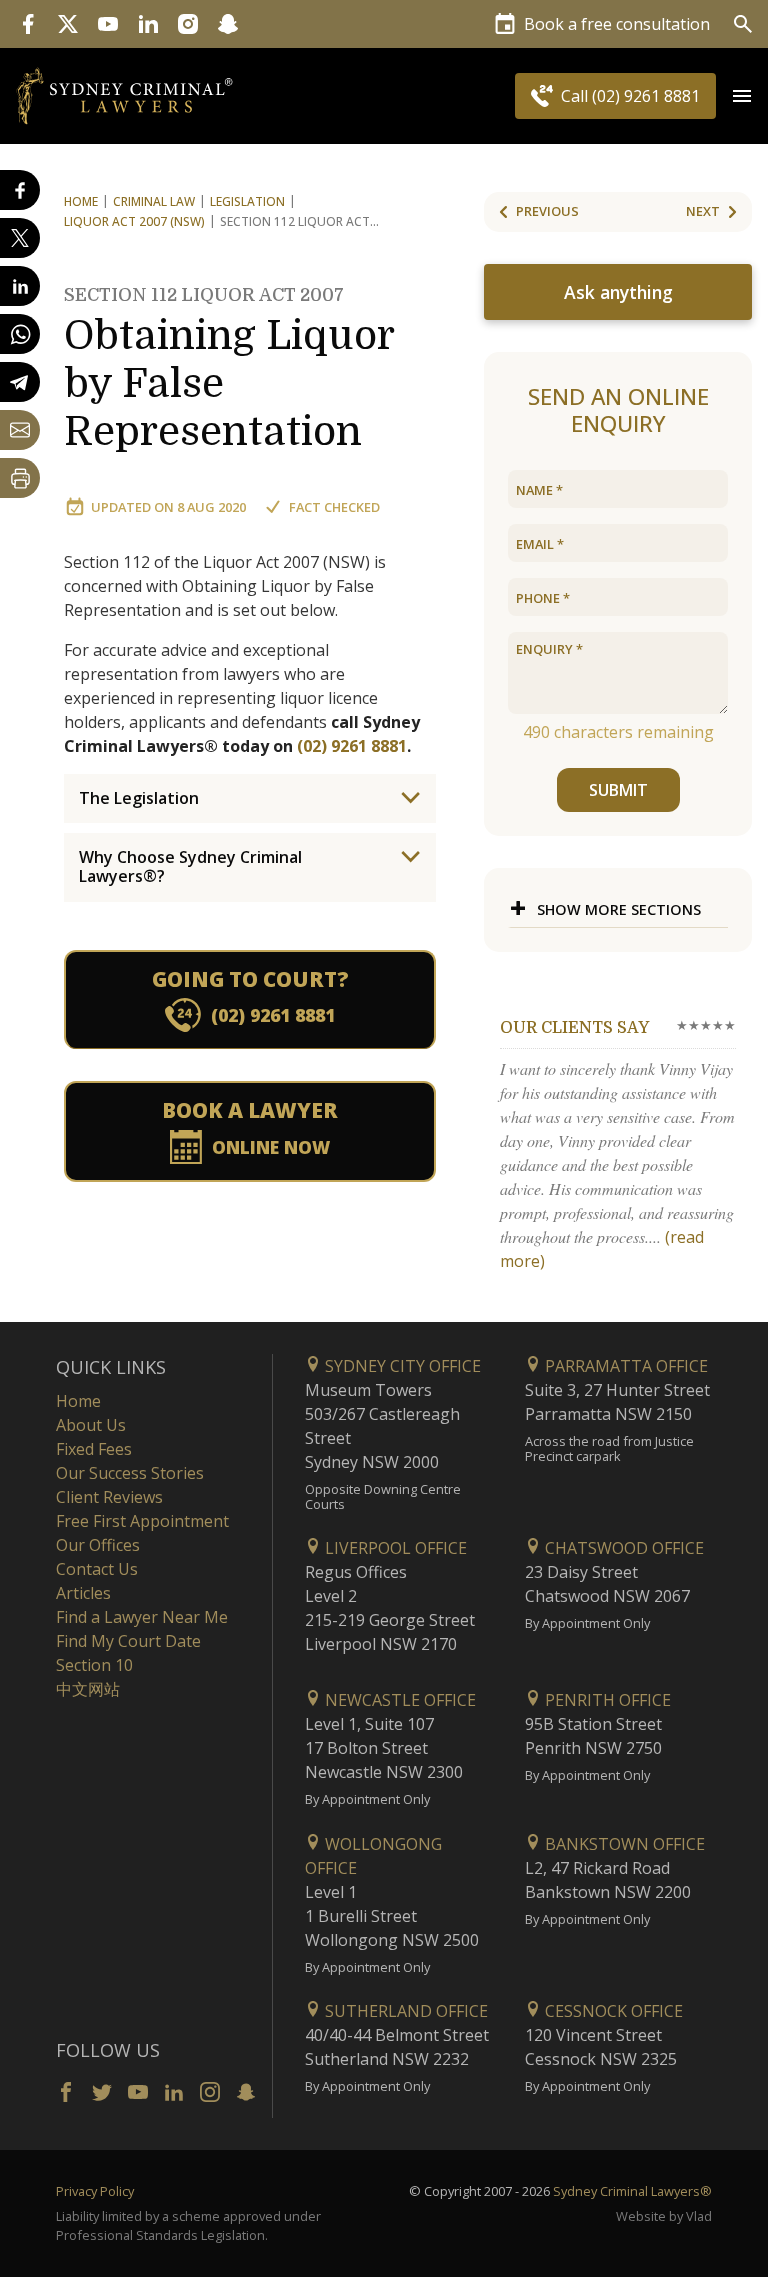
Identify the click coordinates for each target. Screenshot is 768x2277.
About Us (91, 1425)
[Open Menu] (742, 96)
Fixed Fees (94, 1449)
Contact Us (97, 1569)
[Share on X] (20, 238)
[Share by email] (20, 430)
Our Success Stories (130, 1473)
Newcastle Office (398, 1700)
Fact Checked (334, 507)
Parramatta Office (624, 1366)
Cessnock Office (612, 2011)
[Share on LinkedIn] (20, 286)
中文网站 (88, 1689)
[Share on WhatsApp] (20, 334)
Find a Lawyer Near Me (142, 1617)
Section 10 (94, 1665)
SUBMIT (618, 790)
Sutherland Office (404, 2011)
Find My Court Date (128, 1641)
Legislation (247, 201)
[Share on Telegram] (20, 382)
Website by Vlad (664, 2216)
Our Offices (98, 1545)
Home (81, 201)
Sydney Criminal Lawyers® (632, 2191)
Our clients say (574, 1028)
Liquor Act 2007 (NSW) (134, 221)
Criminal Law (154, 201)
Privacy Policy (95, 2191)
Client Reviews (109, 1497)
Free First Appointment (142, 1521)
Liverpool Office (394, 1548)
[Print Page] (20, 478)
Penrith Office (606, 1700)
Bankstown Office (623, 1844)
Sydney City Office (401, 1366)
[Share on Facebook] (20, 190)
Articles (83, 1593)
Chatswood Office (622, 1548)
